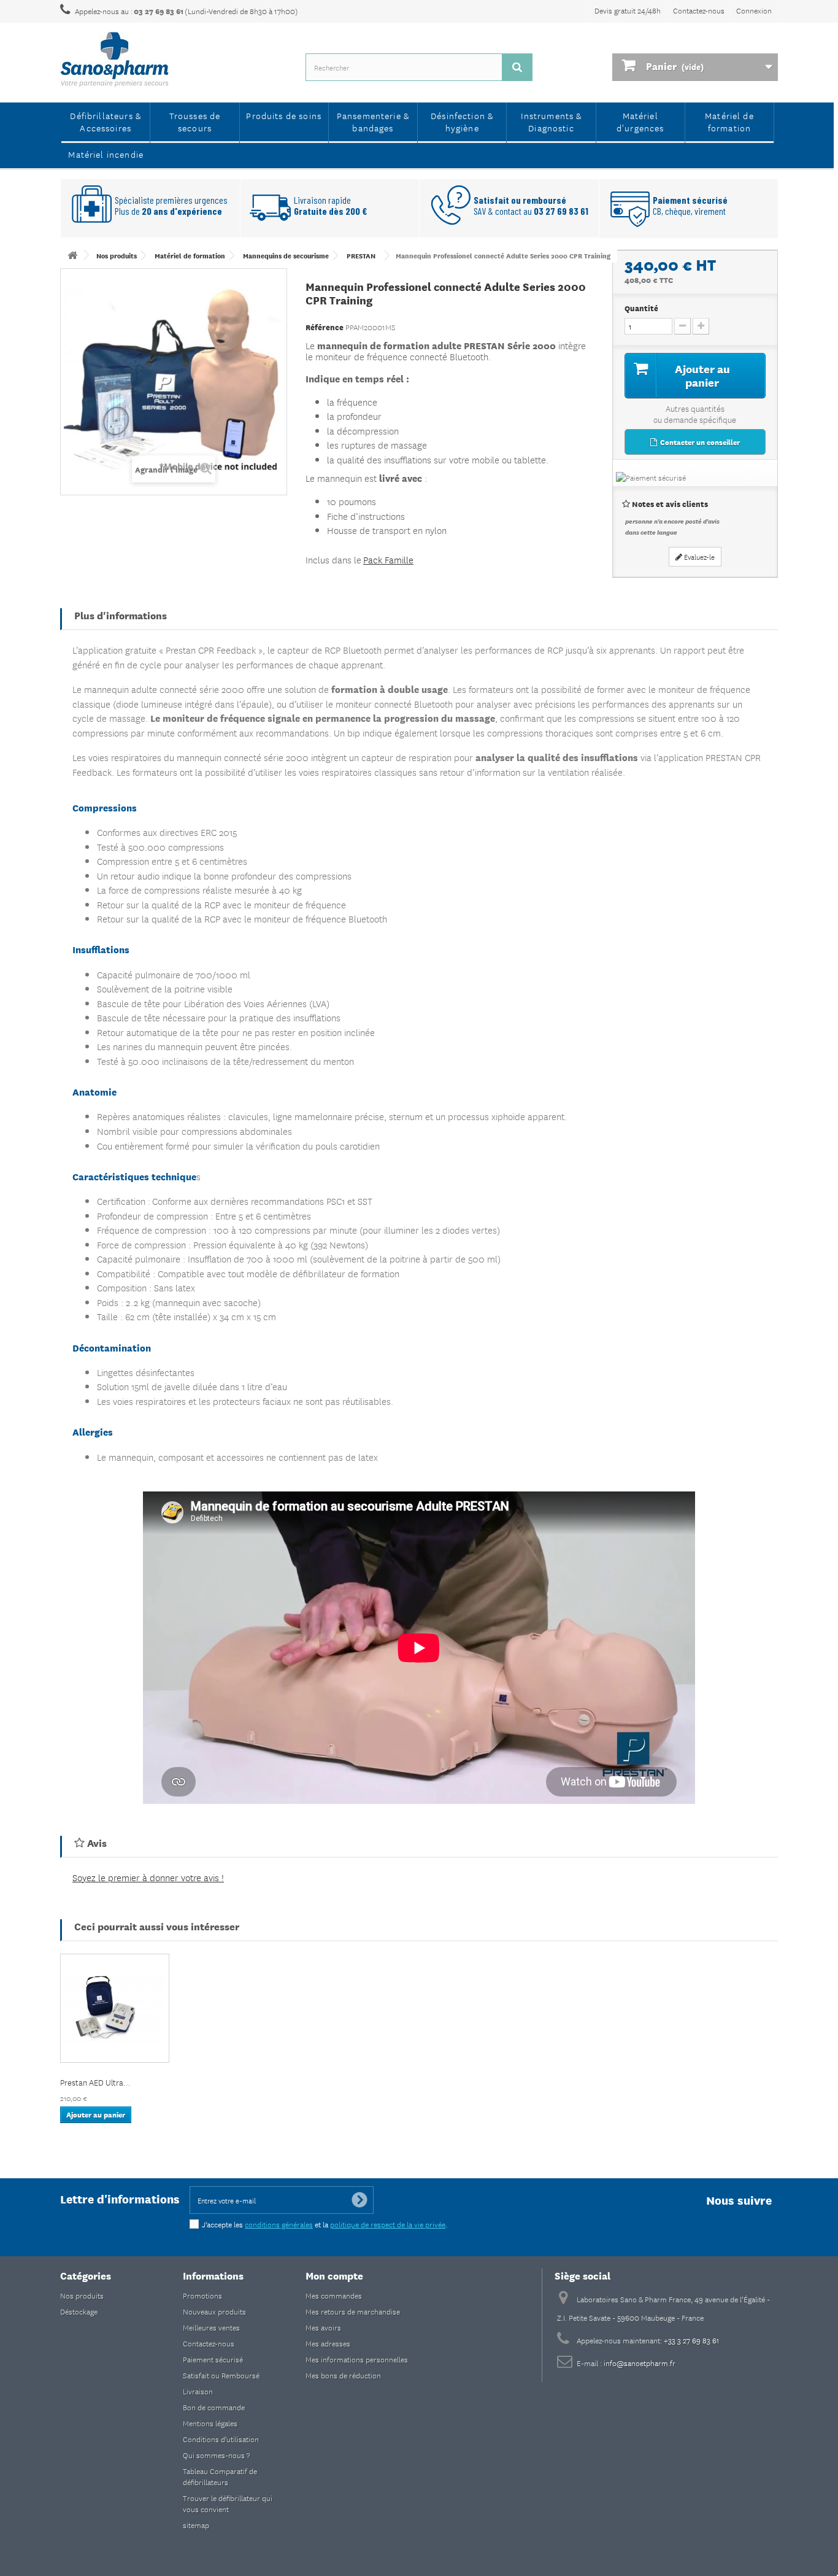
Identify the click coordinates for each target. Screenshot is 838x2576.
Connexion (754, 10)
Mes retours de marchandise (353, 2311)
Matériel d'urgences (640, 122)
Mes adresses (328, 2343)
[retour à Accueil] (72, 255)
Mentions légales (210, 2423)
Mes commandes (334, 2295)
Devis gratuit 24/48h (628, 10)
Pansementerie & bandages (373, 122)
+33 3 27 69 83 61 (692, 2340)
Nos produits (82, 2295)
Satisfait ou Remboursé (221, 2375)
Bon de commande (214, 2407)
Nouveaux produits (214, 2311)
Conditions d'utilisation (221, 2439)
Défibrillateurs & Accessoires (106, 122)
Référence (325, 327)
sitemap (196, 2525)
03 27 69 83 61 (159, 11)
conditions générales (279, 2224)
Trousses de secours (195, 122)
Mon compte (334, 2275)
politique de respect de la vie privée (388, 2224)
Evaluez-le (698, 556)
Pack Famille (388, 559)
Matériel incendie (106, 154)
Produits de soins (284, 115)
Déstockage (79, 2311)
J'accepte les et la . (325, 2224)
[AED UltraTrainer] (115, 2008)
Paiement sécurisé (213, 2359)
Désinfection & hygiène (462, 122)
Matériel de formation (729, 122)
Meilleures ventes (211, 2327)
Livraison (198, 2391)
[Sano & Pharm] (174, 60)
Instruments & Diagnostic (552, 122)
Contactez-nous (699, 10)
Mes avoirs (323, 2327)
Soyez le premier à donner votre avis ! (148, 1877)
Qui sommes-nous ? (216, 2455)
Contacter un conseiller (699, 442)
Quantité (641, 308)
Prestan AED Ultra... (95, 2082)
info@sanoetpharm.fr (640, 2363)
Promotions (202, 2295)
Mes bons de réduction (343, 2375)
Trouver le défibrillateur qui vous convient (228, 2503)
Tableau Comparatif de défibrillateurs (220, 2476)
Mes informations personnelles (357, 2359)
